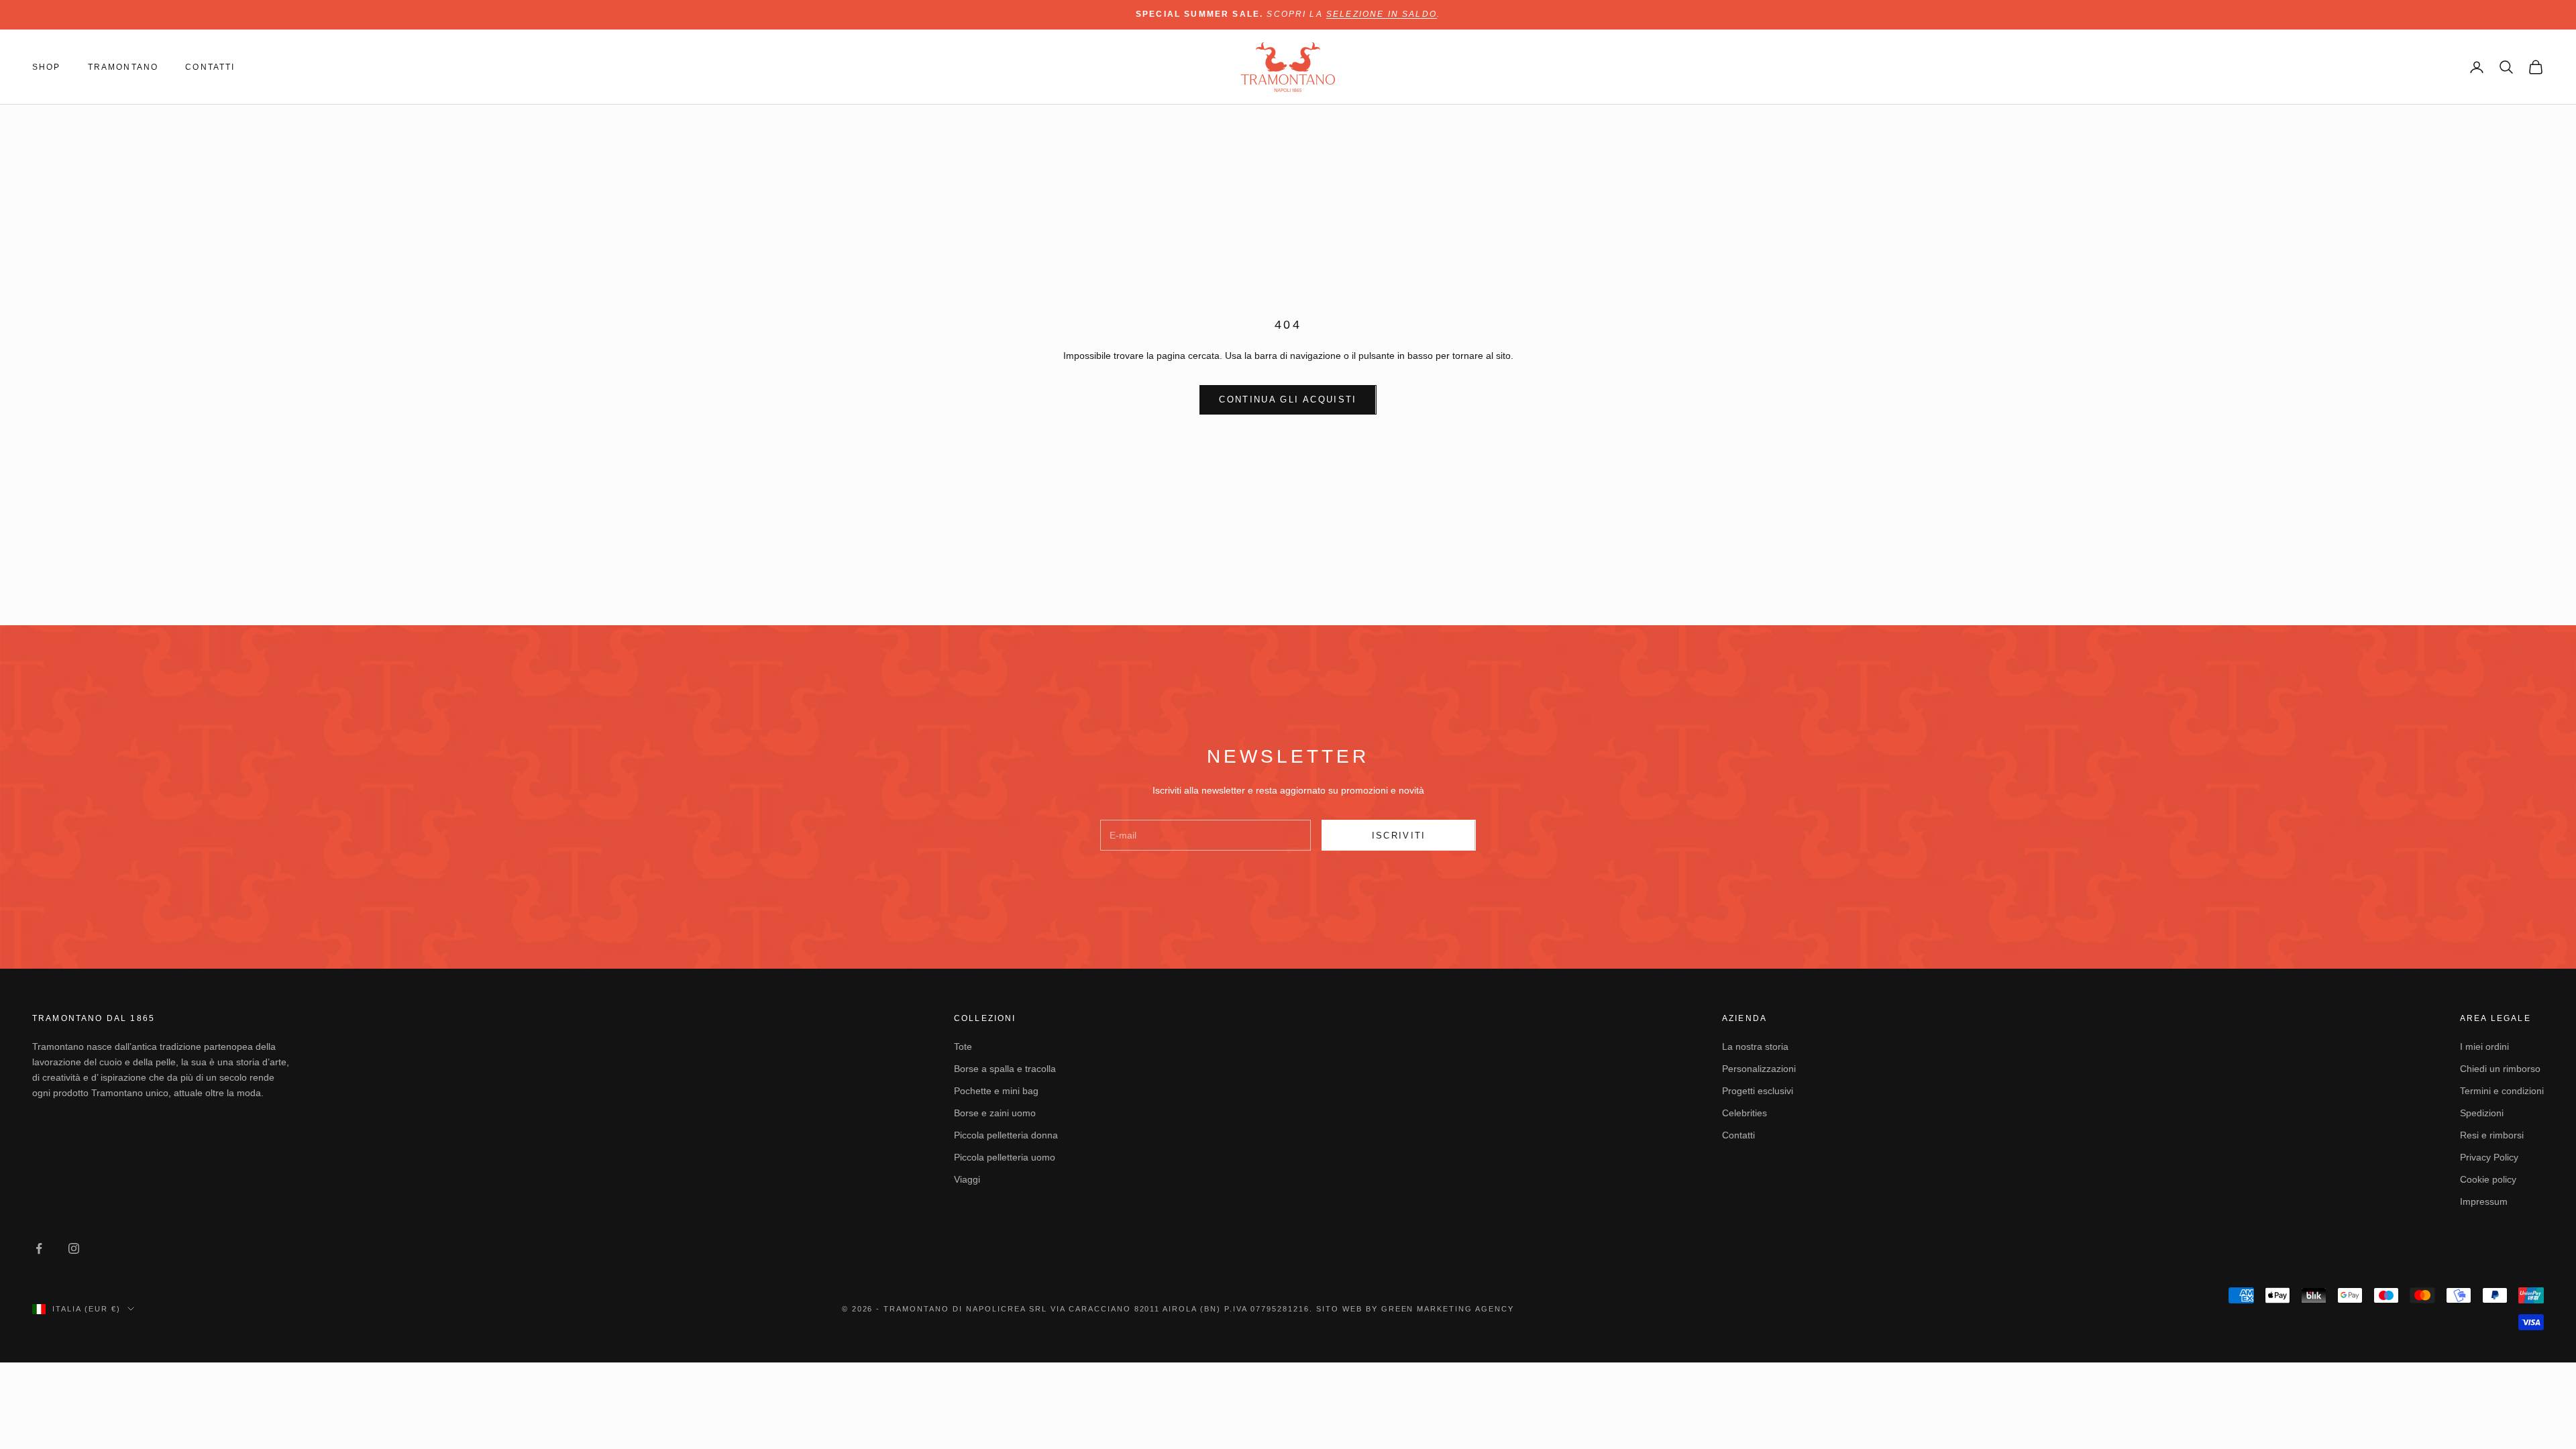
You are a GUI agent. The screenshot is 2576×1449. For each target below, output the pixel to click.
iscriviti (1399, 836)
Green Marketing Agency (1448, 1309)
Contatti (1738, 1135)
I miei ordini (2484, 1046)
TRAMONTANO (123, 67)
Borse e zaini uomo (995, 1113)
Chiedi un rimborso (2500, 1069)
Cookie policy (2488, 1179)
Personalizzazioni (1759, 1069)
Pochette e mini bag (996, 1091)
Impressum (2484, 1201)
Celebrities (1745, 1113)
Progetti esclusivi (1758, 1091)
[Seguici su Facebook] (39, 1248)
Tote (963, 1046)
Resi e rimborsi (2492, 1135)
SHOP (47, 67)
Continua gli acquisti (1288, 399)
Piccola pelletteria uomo (1005, 1157)
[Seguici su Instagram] (74, 1248)
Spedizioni (2482, 1113)
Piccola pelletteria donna (1006, 1135)
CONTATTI (210, 67)
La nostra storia (1755, 1046)
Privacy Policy (2489, 1157)
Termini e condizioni (2502, 1091)
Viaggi (967, 1179)
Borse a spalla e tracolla (1005, 1069)
